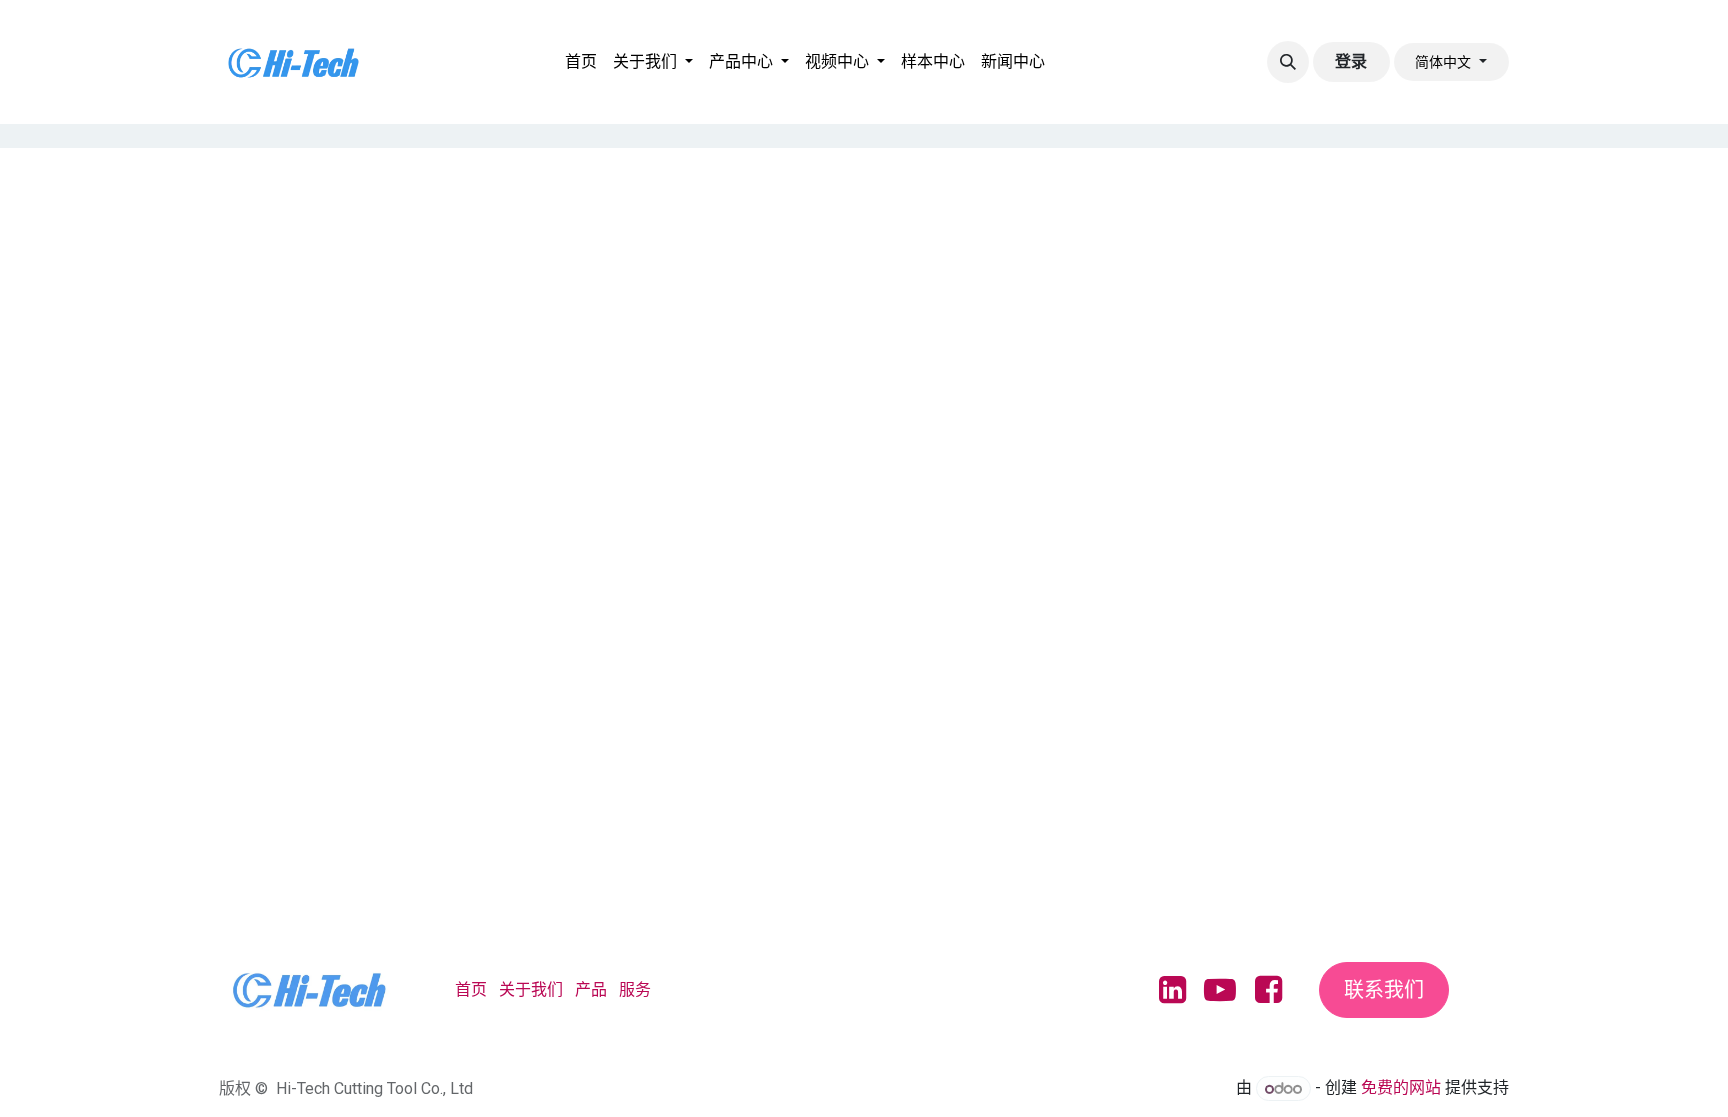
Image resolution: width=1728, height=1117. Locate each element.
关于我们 (531, 989)
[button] (1288, 62)
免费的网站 (1401, 1088)
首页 (471, 989)
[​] (1067, 86)
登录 (1351, 61)
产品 (591, 989)
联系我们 (1384, 990)
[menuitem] (581, 62)
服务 (635, 989)
